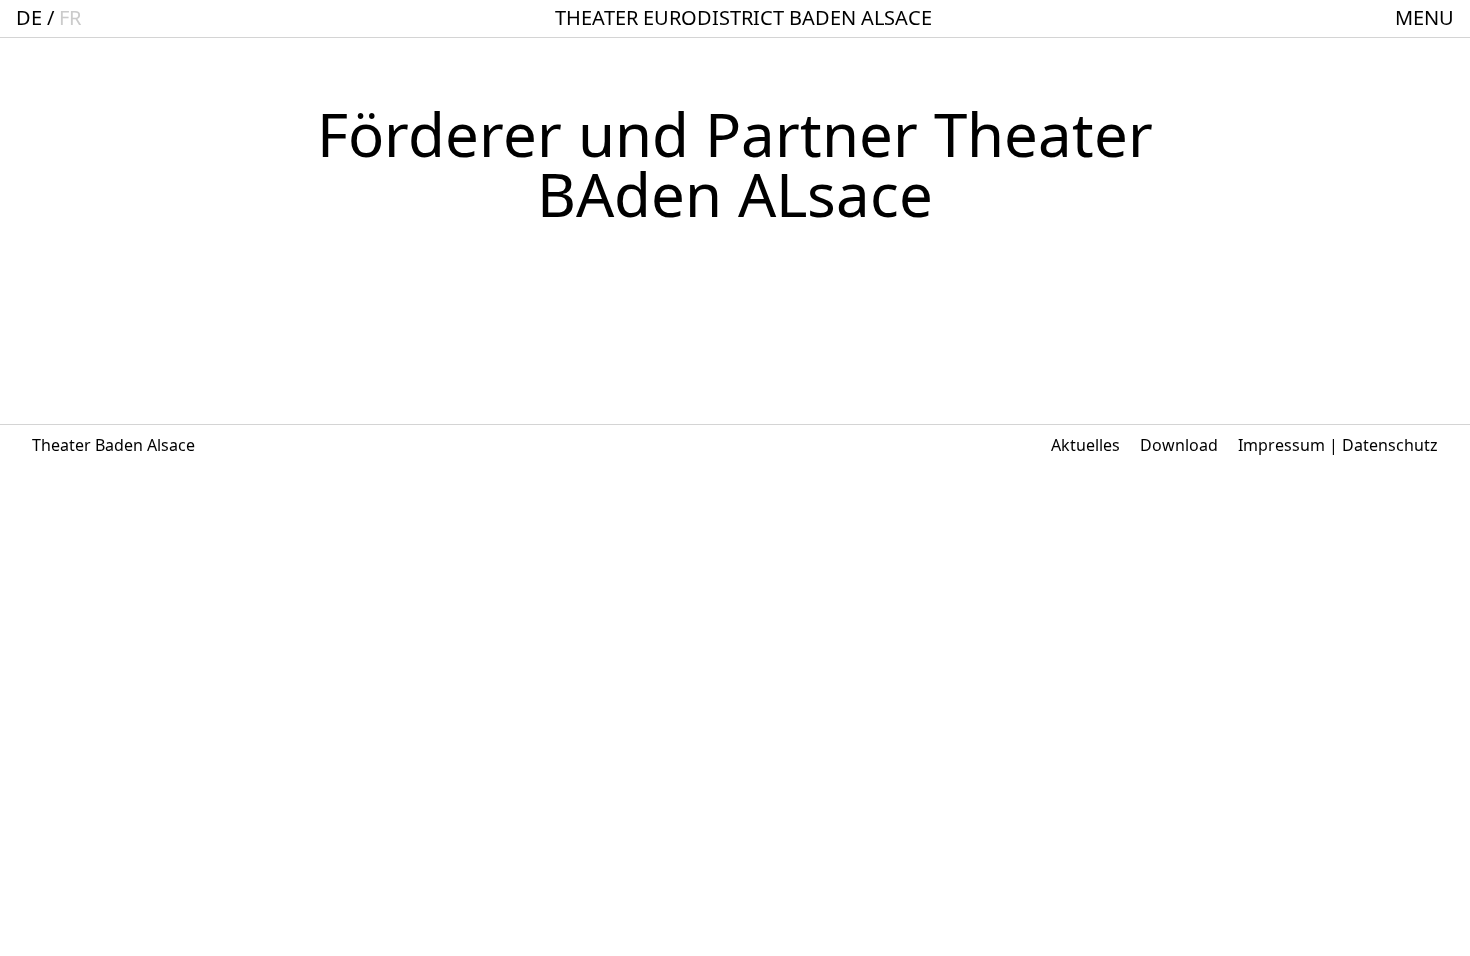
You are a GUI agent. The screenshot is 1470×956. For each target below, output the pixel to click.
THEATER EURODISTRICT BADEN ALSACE (743, 17)
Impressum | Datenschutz (1338, 445)
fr (70, 17)
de (29, 17)
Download (1179, 445)
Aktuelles (1085, 445)
